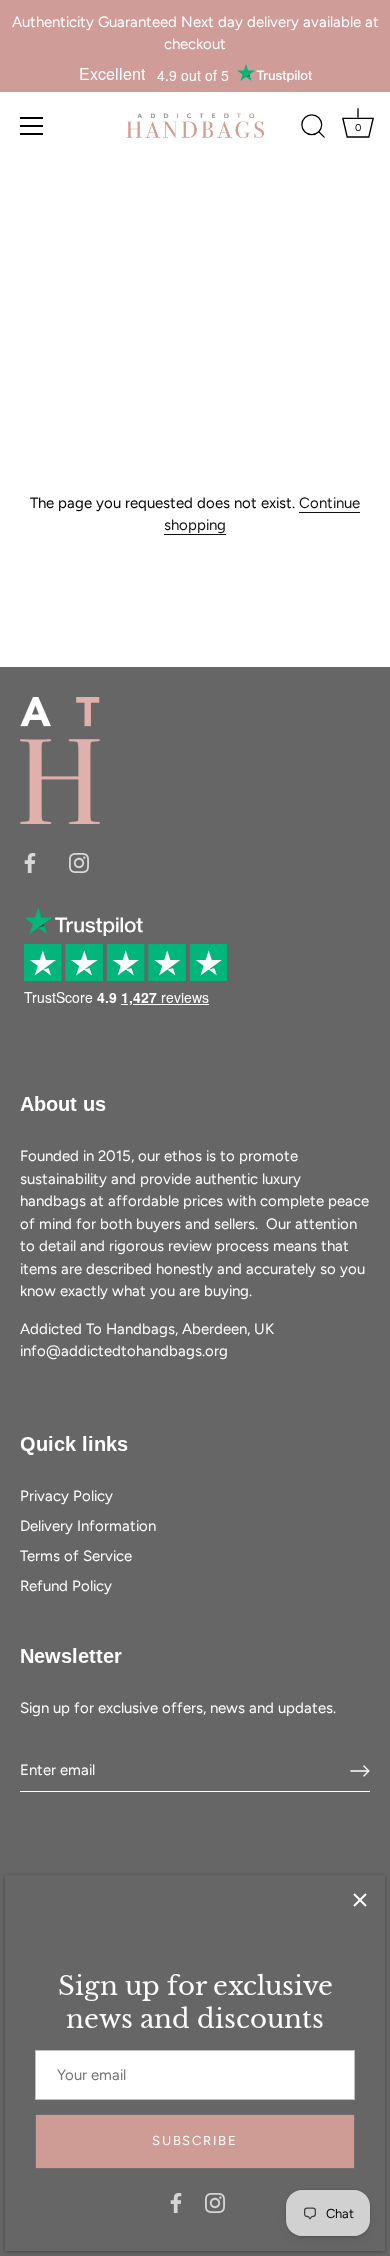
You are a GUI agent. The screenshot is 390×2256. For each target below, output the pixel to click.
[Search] (313, 129)
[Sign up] (360, 1771)
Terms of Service (76, 1556)
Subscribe (194, 2140)
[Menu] (32, 126)
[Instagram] (215, 2202)
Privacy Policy (66, 1496)
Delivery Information (88, 1526)
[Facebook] (176, 2202)
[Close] (360, 1900)
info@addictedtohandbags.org (124, 1351)
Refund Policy (66, 1586)
